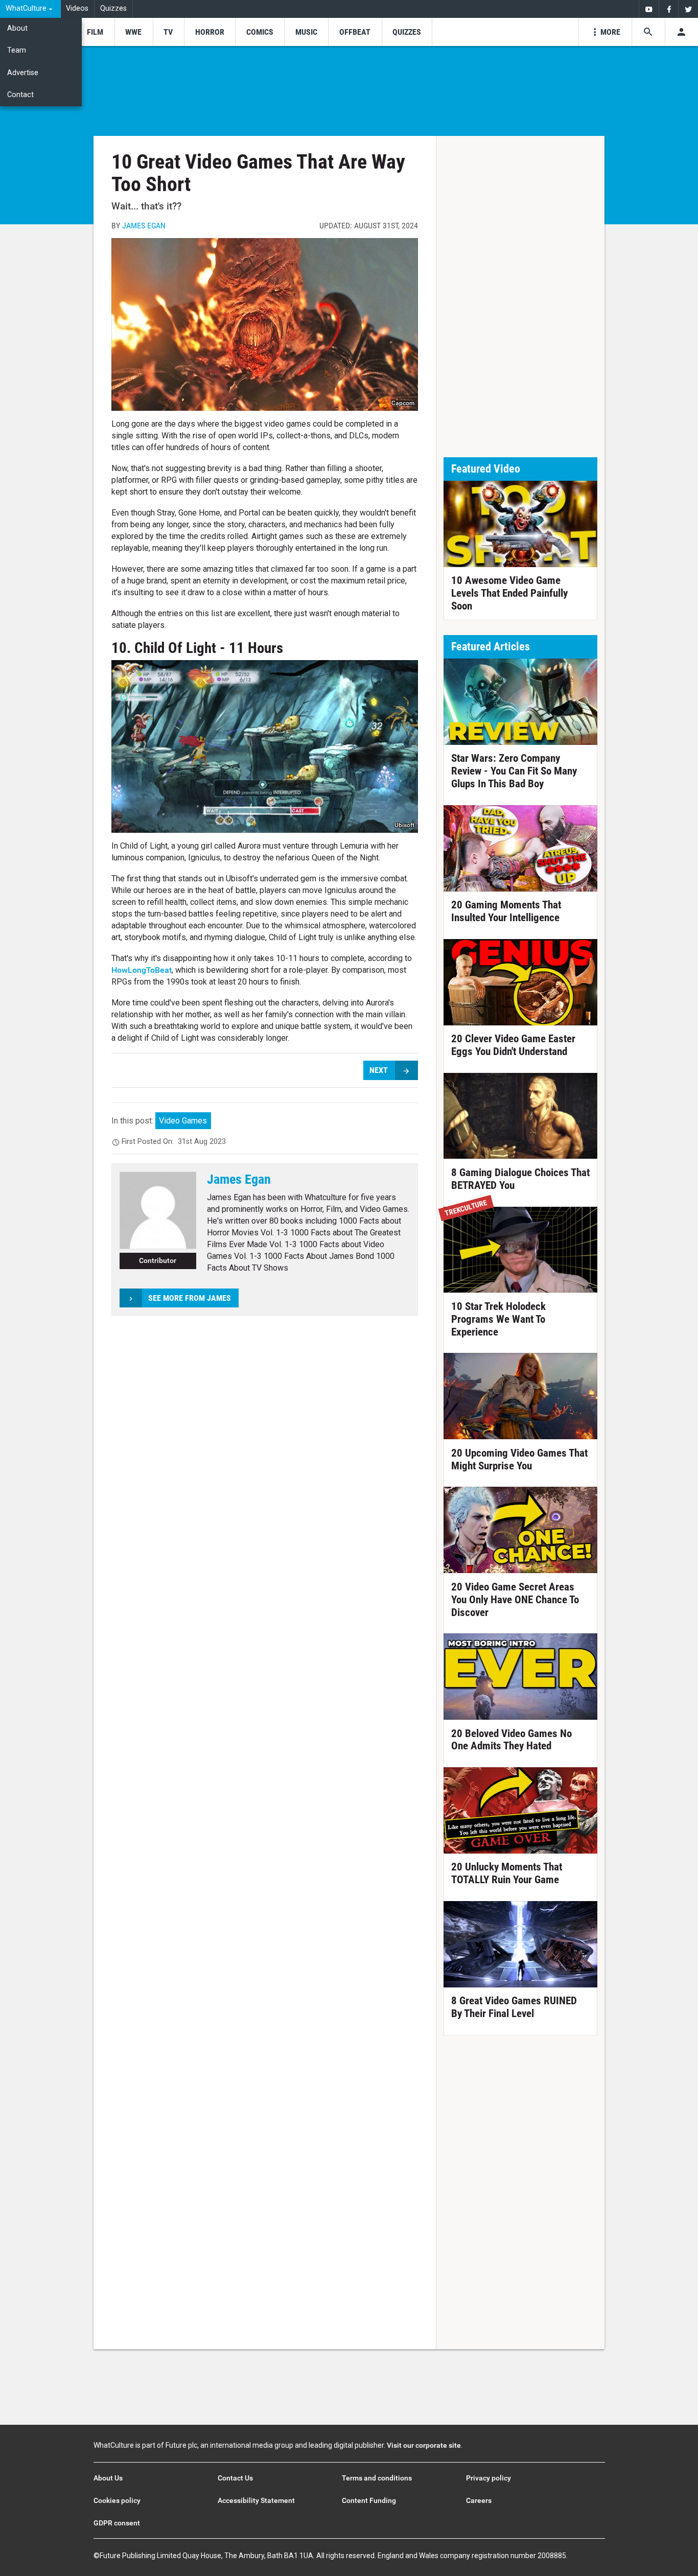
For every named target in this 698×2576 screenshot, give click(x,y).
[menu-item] (95, 32)
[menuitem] (30, 9)
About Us (108, 2478)
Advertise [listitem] (23, 73)
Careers (479, 2500)
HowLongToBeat (142, 970)
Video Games (183, 1121)
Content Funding (369, 2500)
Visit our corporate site (424, 2445)
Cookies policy (117, 2500)
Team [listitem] (17, 50)
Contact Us (235, 2478)
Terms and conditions (377, 2478)
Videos (77, 8)
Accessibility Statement (256, 2500)
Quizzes (113, 8)
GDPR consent (117, 2523)
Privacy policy (488, 2478)
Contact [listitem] (20, 95)
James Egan (144, 226)
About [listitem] (17, 28)
